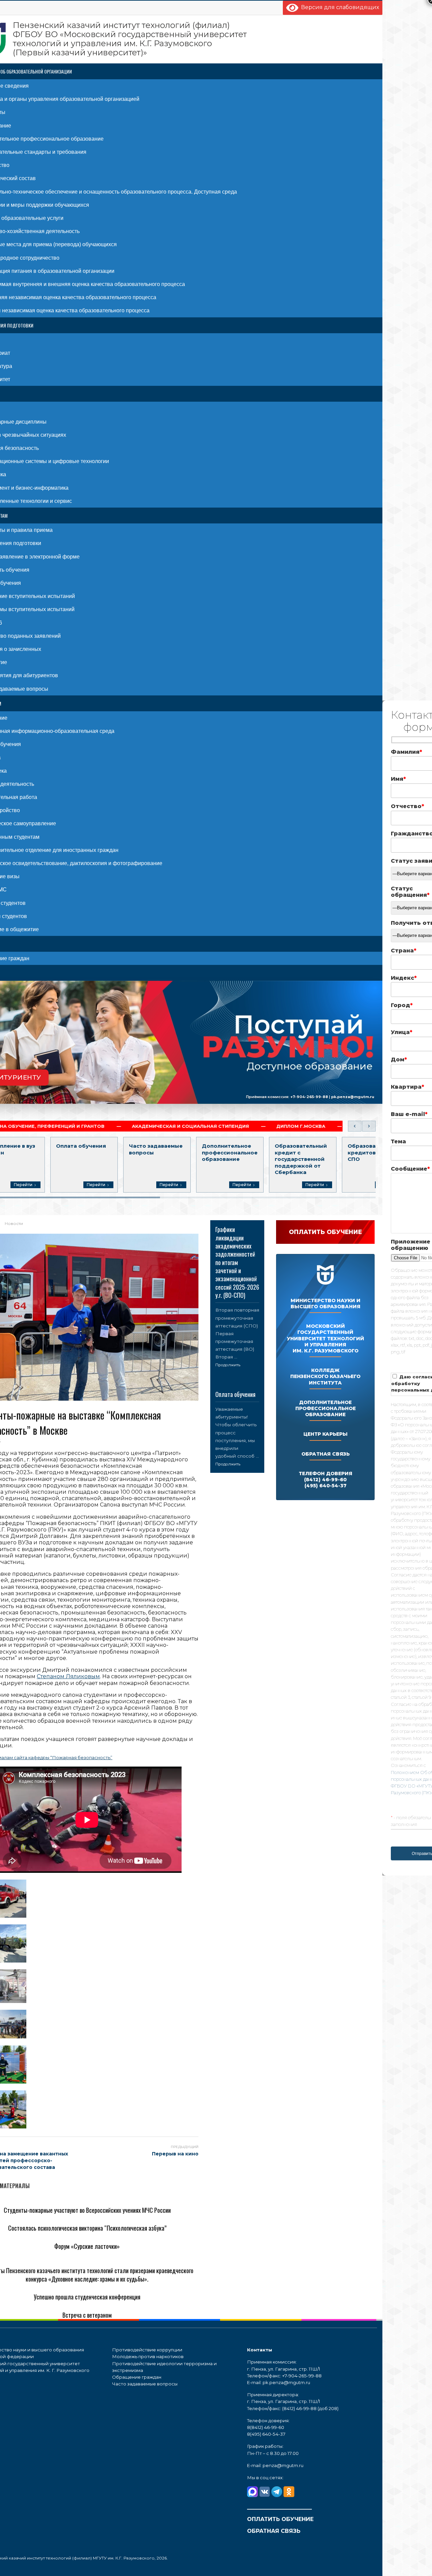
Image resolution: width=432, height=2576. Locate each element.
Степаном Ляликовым (68, 1676)
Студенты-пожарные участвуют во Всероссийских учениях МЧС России (87, 2210)
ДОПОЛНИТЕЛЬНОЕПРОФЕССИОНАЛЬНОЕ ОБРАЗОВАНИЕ (326, 1408)
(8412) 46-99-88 (299, 2408)
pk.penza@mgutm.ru (353, 1097)
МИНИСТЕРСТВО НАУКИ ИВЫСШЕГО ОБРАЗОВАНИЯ (326, 1304)
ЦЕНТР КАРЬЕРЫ (326, 1434)
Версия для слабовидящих (339, 7)
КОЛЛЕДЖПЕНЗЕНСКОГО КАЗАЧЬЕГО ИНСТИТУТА (325, 1376)
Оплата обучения (235, 1394)
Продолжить (228, 1365)
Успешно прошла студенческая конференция (87, 2297)
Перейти (23, 1185)
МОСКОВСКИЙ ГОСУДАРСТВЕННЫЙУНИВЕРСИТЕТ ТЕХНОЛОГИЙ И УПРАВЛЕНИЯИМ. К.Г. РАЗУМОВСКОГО (326, 1338)
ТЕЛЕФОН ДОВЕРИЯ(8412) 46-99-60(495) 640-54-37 (326, 1480)
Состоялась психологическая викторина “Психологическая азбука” (87, 2228)
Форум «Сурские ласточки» (87, 2246)
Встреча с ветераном (87, 2315)
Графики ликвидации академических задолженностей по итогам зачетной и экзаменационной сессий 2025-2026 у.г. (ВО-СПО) (237, 1262)
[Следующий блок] (369, 1126)
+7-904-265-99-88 (309, 1097)
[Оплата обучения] (237, 1385)
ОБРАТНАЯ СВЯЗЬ (326, 1454)
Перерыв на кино (175, 2154)
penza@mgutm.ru (283, 2465)
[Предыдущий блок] (355, 1126)
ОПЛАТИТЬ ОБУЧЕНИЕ (280, 2519)
